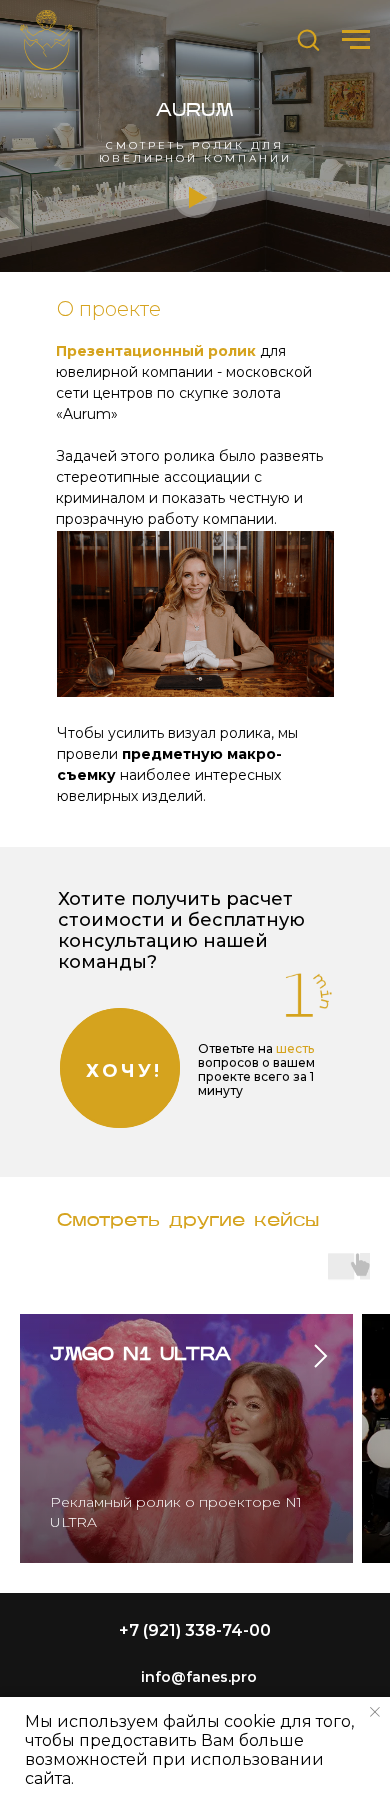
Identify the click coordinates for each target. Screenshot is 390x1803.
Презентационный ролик (156, 351)
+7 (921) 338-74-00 (195, 1630)
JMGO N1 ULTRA (140, 1356)
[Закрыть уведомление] (375, 1712)
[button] (308, 39)
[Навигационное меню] (356, 40)
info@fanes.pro (199, 1677)
